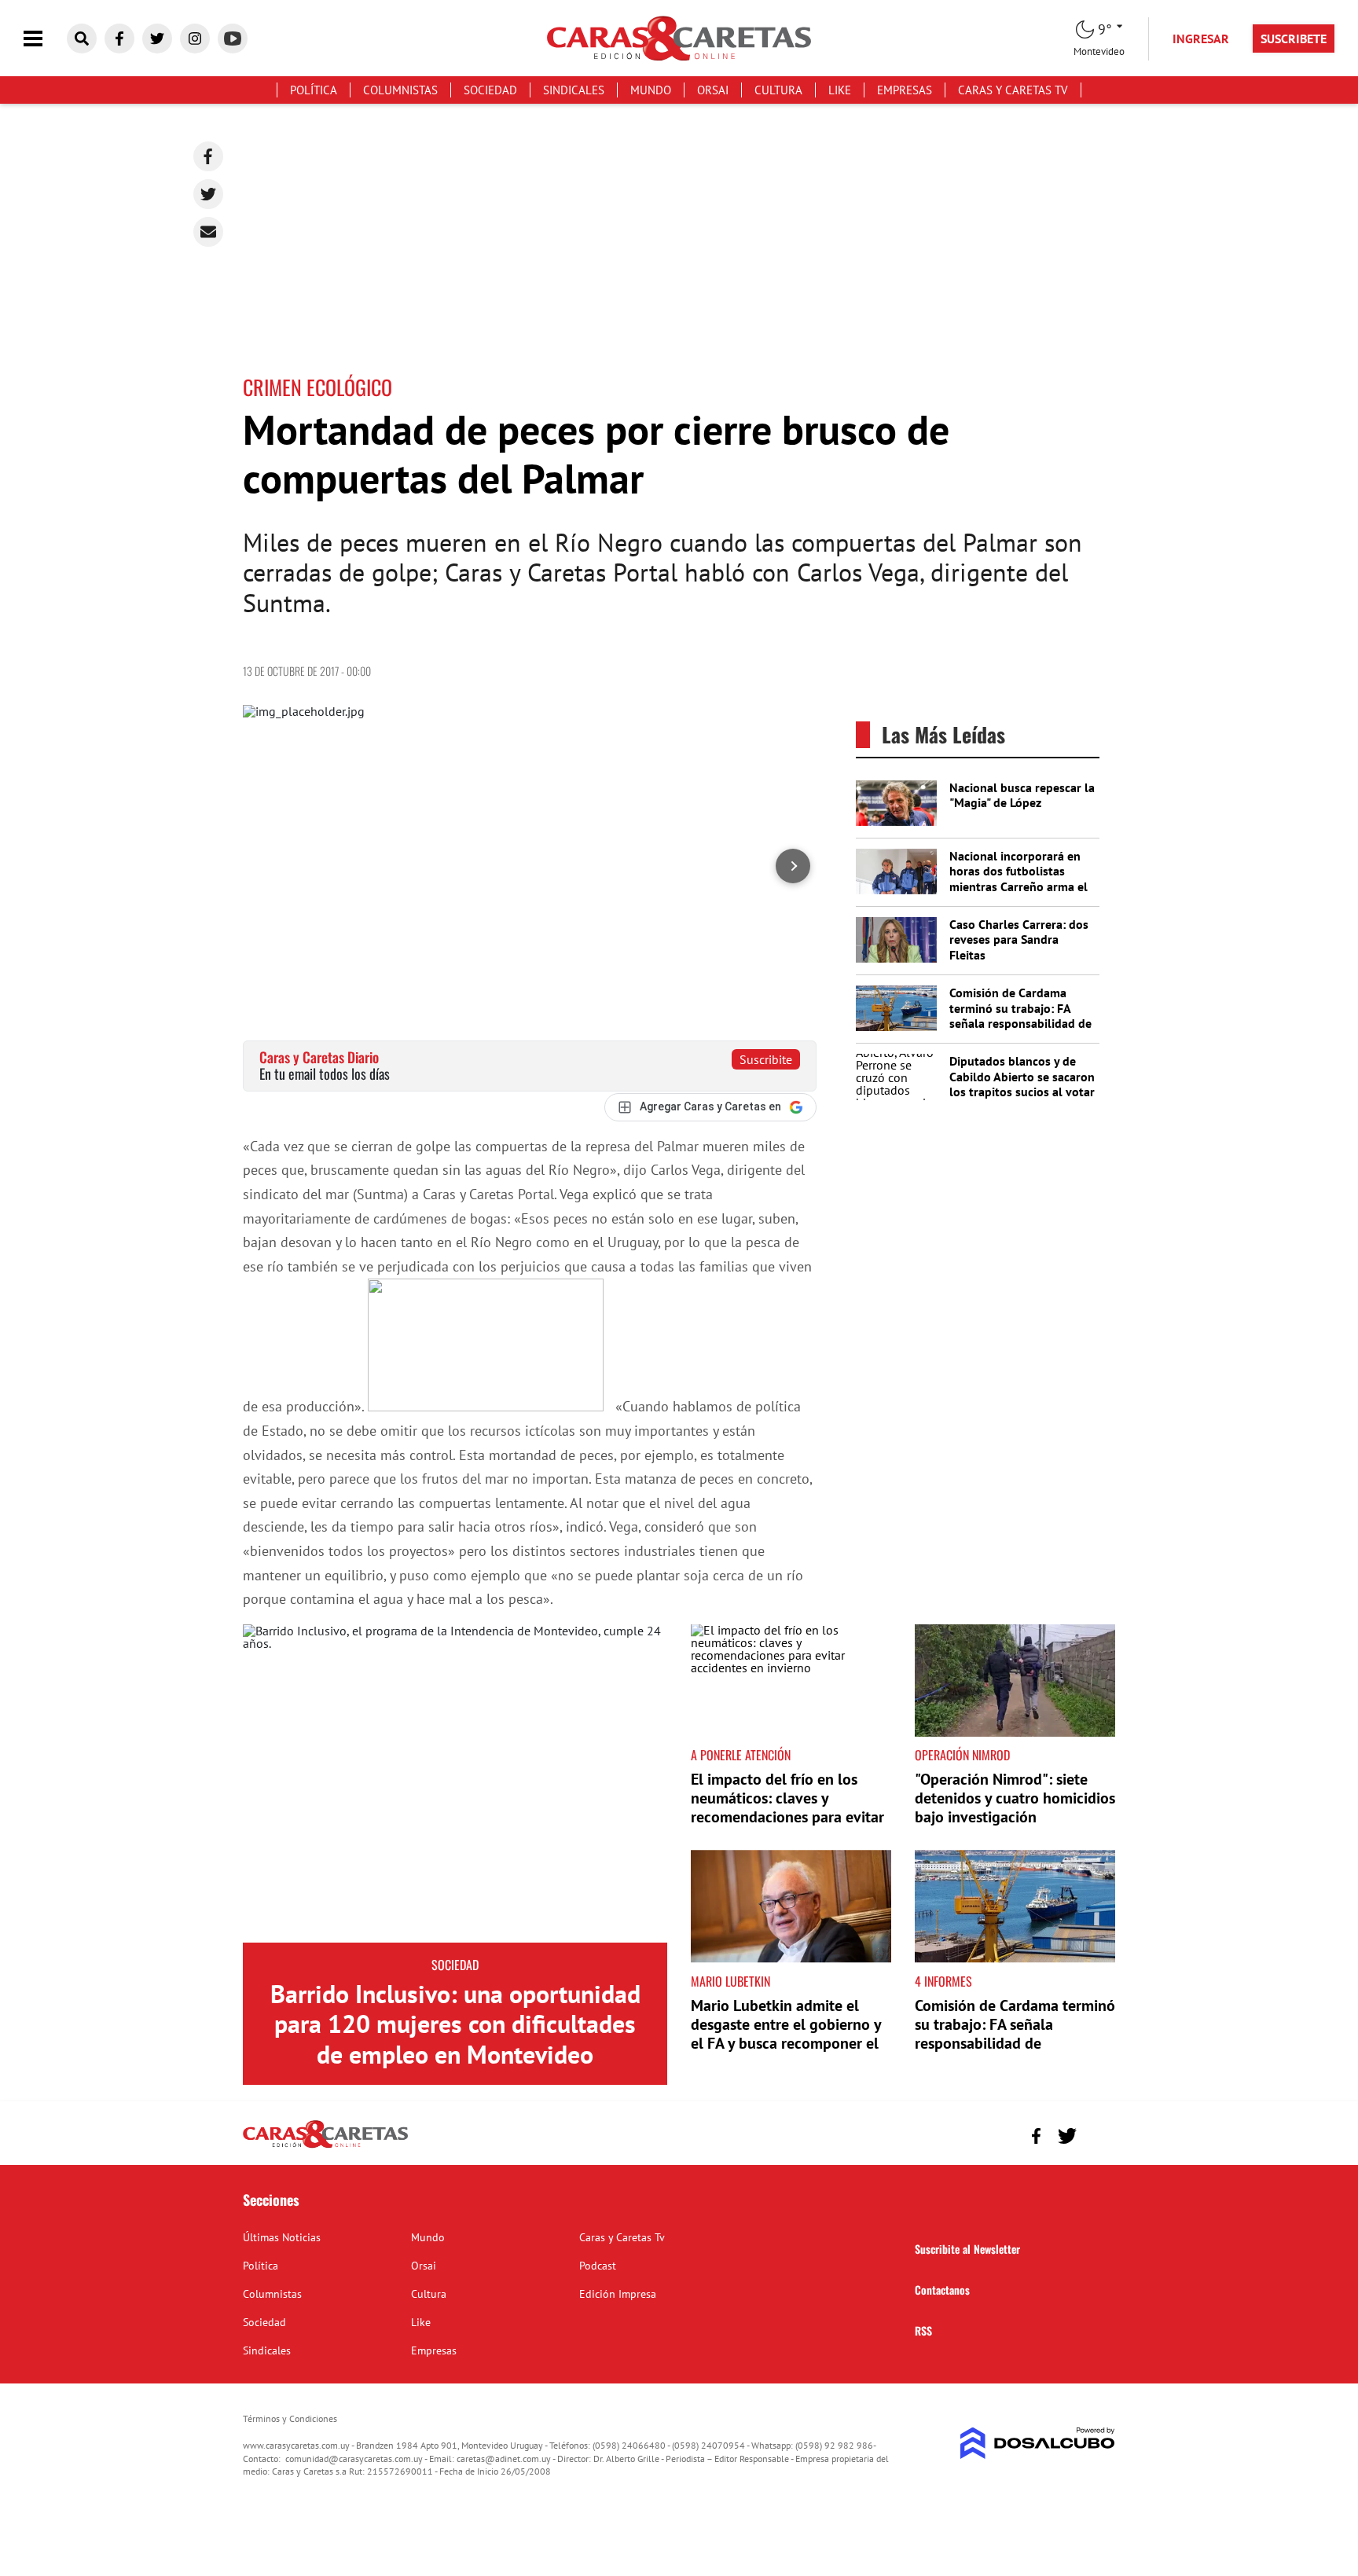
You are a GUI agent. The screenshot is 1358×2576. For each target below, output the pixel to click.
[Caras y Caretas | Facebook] (119, 39)
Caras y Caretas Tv (1013, 90)
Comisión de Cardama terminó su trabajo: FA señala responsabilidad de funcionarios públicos (1020, 1015)
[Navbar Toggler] (45, 39)
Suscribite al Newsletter (967, 2249)
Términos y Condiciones (290, 2418)
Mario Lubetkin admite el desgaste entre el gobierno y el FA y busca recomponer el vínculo (786, 2034)
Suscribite (766, 1059)
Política (314, 90)
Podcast (598, 2266)
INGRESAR (1201, 39)
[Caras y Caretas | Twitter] (157, 39)
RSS (923, 2330)
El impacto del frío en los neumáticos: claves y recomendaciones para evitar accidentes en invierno (787, 1807)
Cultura (778, 90)
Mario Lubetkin (730, 1981)
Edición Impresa (618, 2294)
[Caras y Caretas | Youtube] (233, 39)
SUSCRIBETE (1294, 39)
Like (840, 90)
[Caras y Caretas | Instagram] (195, 39)
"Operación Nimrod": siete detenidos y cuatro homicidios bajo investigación (1015, 1798)
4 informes (943, 1981)
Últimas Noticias (282, 2237)
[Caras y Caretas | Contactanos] (1097, 2134)
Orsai (713, 90)
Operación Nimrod (962, 1755)
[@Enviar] (208, 232)
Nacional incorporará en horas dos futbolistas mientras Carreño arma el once (1018, 879)
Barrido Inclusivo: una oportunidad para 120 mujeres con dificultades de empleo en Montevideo (455, 2024)
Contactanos (942, 2290)
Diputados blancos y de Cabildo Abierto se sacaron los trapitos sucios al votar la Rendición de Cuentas (1022, 1084)
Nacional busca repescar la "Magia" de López (1022, 795)
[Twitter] (208, 194)
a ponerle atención (741, 1755)
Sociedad (490, 90)
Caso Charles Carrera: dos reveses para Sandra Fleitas (1019, 939)
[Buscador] (82, 39)
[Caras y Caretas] (325, 2147)
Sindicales (574, 90)
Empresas (905, 90)
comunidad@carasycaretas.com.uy (354, 2459)
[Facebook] (208, 156)
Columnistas (400, 90)
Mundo (651, 90)
